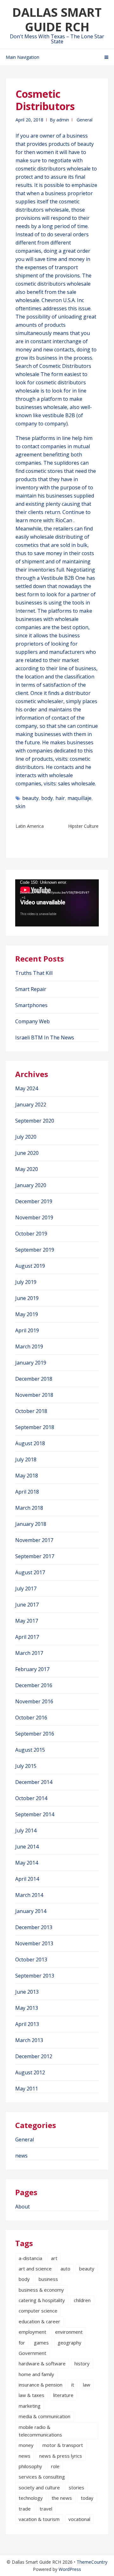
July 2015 (26, 1766)
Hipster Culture (83, 826)
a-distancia (30, 2258)
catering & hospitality (42, 2300)
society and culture (39, 2487)
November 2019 (34, 1217)
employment (32, 2332)
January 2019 (31, 1363)
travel (46, 2509)
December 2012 (34, 2056)
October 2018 (31, 1411)
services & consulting (42, 2477)
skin (20, 806)
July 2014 (26, 1830)
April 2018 (27, 1492)
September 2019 (35, 1250)
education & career (39, 2321)
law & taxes (32, 2395)
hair (60, 798)
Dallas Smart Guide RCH (57, 19)
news (21, 2156)
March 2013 (29, 2040)
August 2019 (30, 1266)
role (55, 2466)
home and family (36, 2374)
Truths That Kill (34, 973)
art (54, 2258)
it (73, 2385)
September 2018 (35, 1427)
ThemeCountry (92, 2562)
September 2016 (35, 1734)
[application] (57, 903)
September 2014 (35, 1814)
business (48, 2279)
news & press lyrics (61, 2456)
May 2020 (27, 1169)
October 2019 (31, 1234)
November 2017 (34, 1540)
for (22, 2343)
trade (25, 2509)
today (87, 2498)
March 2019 (29, 1347)
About (22, 2207)
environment (69, 2332)
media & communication (44, 2416)
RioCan (64, 520)
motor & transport (63, 2445)
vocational (79, 2519)
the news (62, 2498)
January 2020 (31, 1185)
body (47, 798)
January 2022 (31, 1105)
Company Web (32, 1021)
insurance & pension (41, 2385)
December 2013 (34, 1927)
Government (32, 2353)
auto (65, 2269)
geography (70, 2343)
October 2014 (31, 1798)
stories (76, 2487)
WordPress (70, 2569)
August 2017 (30, 1572)
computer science (38, 2311)
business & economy (41, 2290)
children (82, 2300)
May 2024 (27, 1088)
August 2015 (30, 1750)
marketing (30, 2406)
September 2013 (35, 1976)
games (41, 2343)
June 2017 (27, 1605)
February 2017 (32, 1669)
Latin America (30, 826)
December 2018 (34, 1379)
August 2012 (30, 2072)
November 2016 (34, 1701)
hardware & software (42, 2363)
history (82, 2363)
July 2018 (26, 1459)
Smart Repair (31, 989)
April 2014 (27, 1879)
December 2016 (34, 1685)
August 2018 (30, 1443)
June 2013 (27, 1992)
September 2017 (35, 1556)
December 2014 (34, 1782)
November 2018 (34, 1395)
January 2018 (31, 1524)
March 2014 (29, 1895)
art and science (35, 2269)
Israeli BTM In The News (45, 1037)
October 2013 (31, 1960)
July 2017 (26, 1588)
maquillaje (79, 798)
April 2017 (27, 1637)
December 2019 (34, 1201)
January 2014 (31, 1911)
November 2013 (34, 1943)
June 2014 (27, 1847)
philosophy (30, 2466)
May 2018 (27, 1476)
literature (63, 2395)
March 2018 (29, 1508)
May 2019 (27, 1314)
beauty (30, 798)
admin (63, 120)
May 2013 (27, 2008)
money (26, 2445)
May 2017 (27, 1621)
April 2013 (27, 2024)
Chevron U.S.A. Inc (63, 300)
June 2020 (27, 1153)
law (87, 2385)
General (85, 120)
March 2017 (29, 1653)
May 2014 (27, 1863)
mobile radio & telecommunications (40, 2431)
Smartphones (31, 1005)
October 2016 (31, 1718)
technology (31, 2498)
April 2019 (27, 1330)
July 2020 (26, 1137)
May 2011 (27, 2089)
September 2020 (35, 1121)
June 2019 (27, 1298)
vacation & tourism (39, 2519)
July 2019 (26, 1282)
